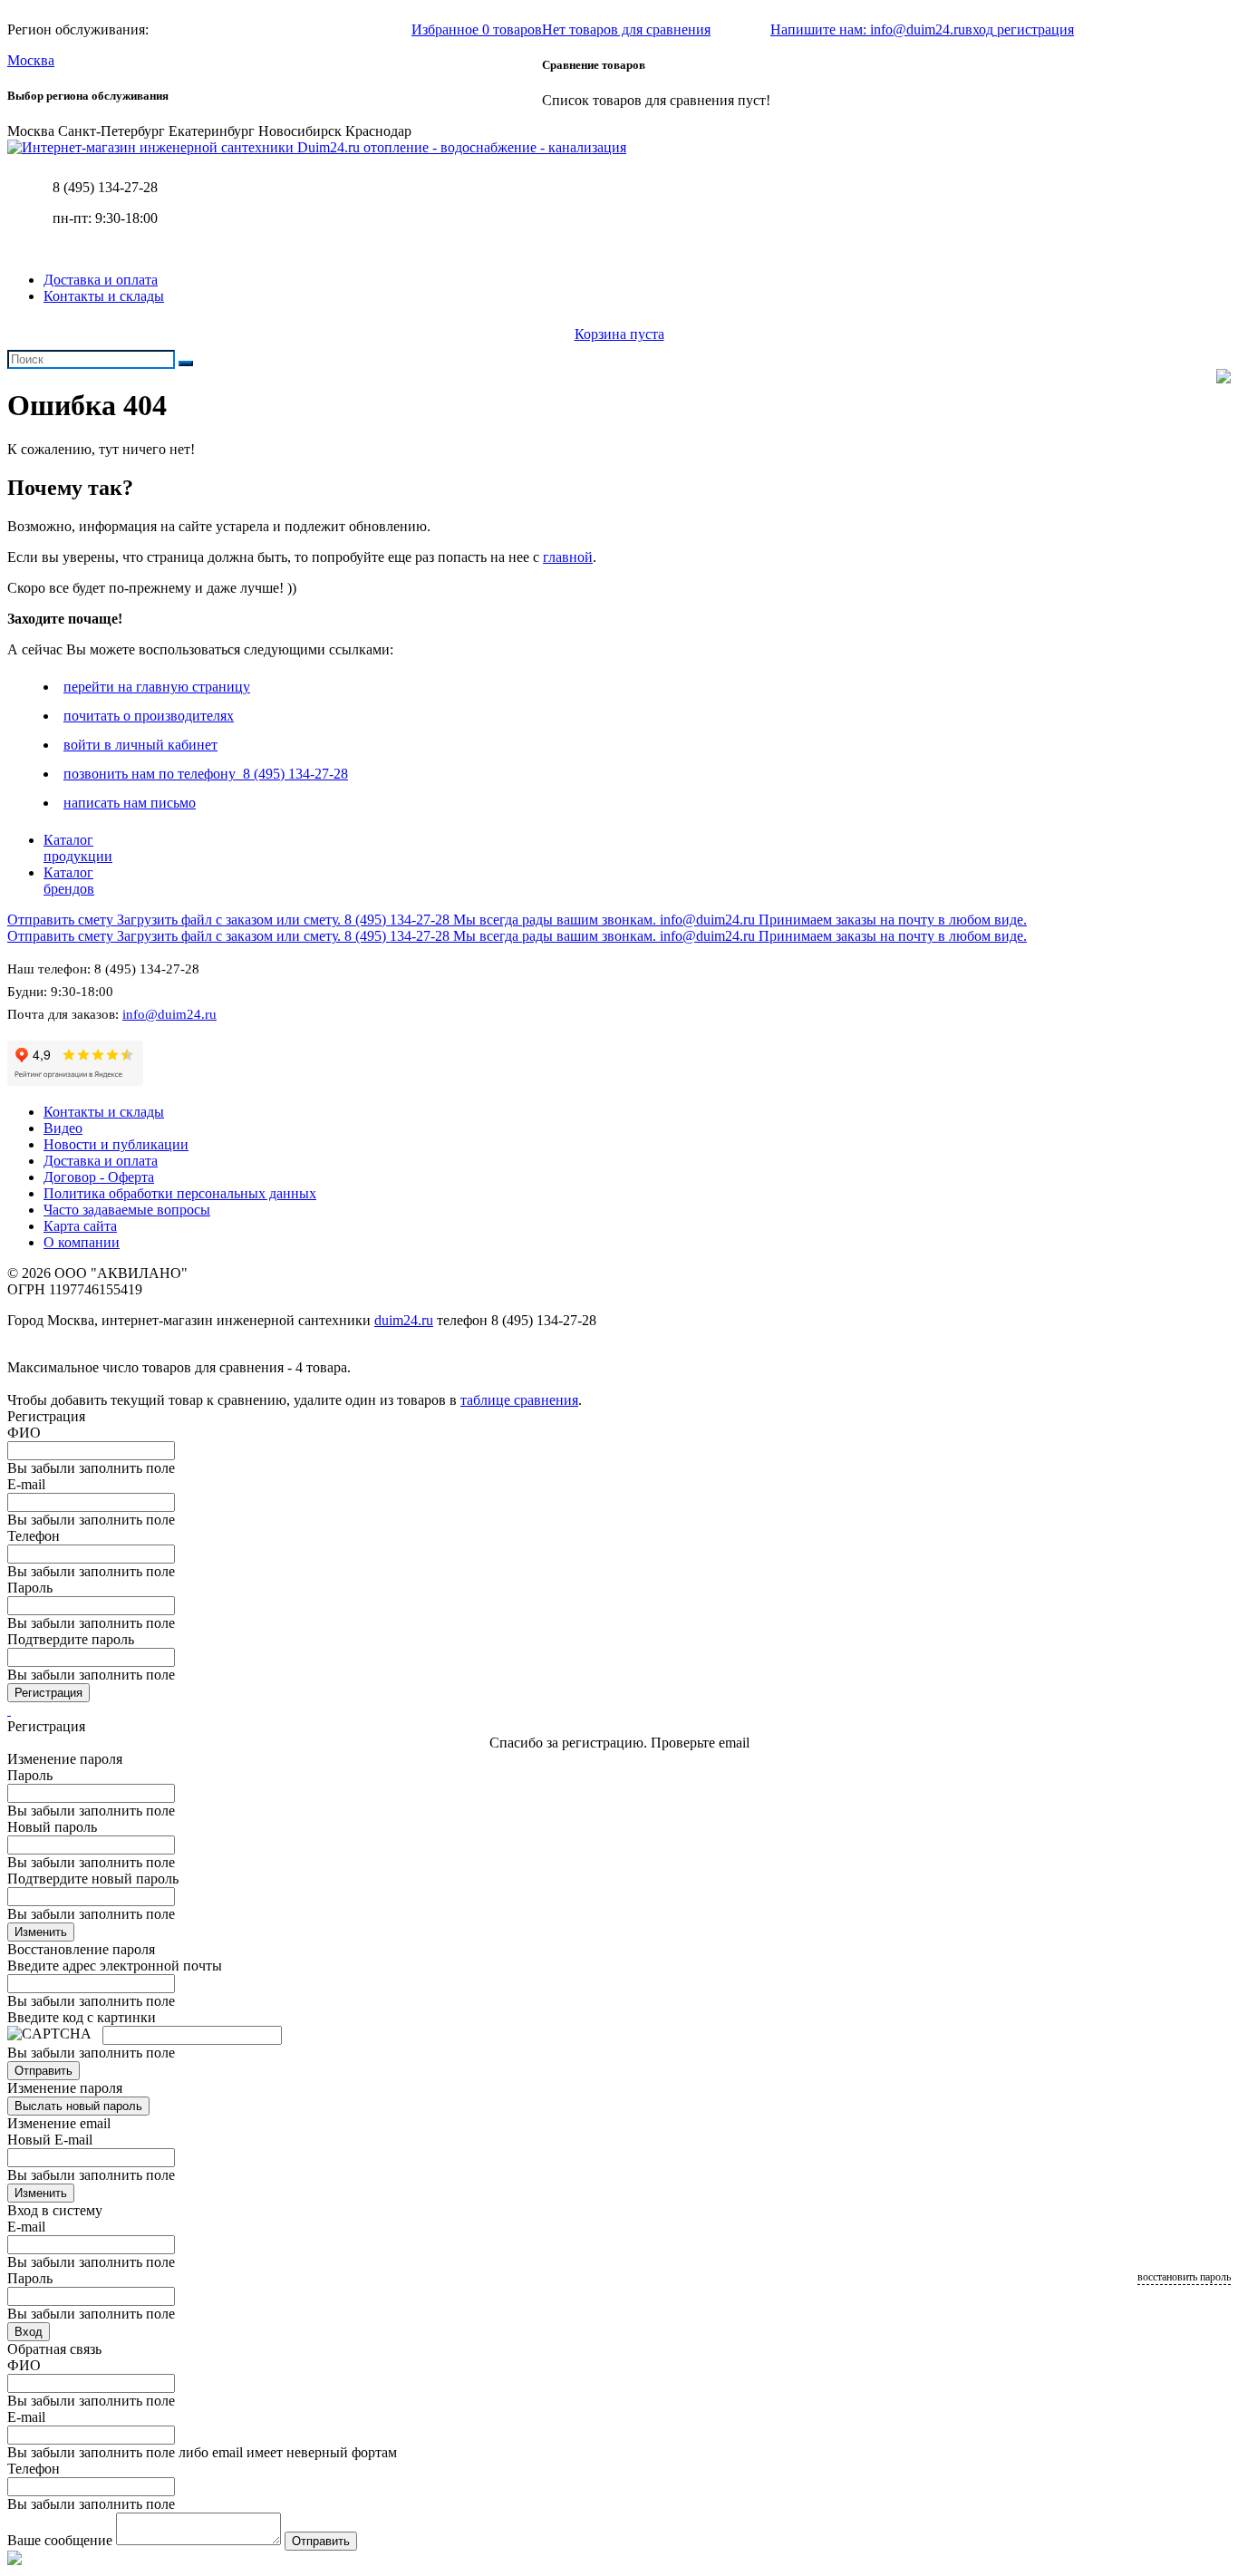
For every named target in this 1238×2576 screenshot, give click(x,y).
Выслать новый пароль (78, 2106)
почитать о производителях (149, 716)
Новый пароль (52, 1827)
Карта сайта (80, 1226)
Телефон (34, 1536)
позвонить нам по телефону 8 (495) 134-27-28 (206, 774)
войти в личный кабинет (140, 745)
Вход (29, 2332)
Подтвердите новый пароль (93, 1879)
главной (568, 557)
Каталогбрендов (69, 881)
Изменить (41, 1932)
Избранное (477, 29)
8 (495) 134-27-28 (105, 187)
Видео (63, 1128)
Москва (31, 60)
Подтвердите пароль (71, 1639)
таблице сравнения (519, 1400)
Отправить (44, 2071)
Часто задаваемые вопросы (127, 1210)
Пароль (30, 1588)
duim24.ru (404, 1320)
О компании (82, 1242)
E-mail (26, 1484)
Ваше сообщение (60, 2540)
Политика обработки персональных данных (180, 1193)
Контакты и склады (104, 296)
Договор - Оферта (99, 1177)
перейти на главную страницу (157, 687)
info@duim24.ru (169, 1014)
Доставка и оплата (101, 280)
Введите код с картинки (82, 2017)
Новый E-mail (50, 2140)
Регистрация (48, 1693)
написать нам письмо (130, 803)
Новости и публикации (116, 1144)
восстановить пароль (1184, 2277)
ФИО (24, 1433)
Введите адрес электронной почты (115, 1966)
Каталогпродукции (78, 848)
